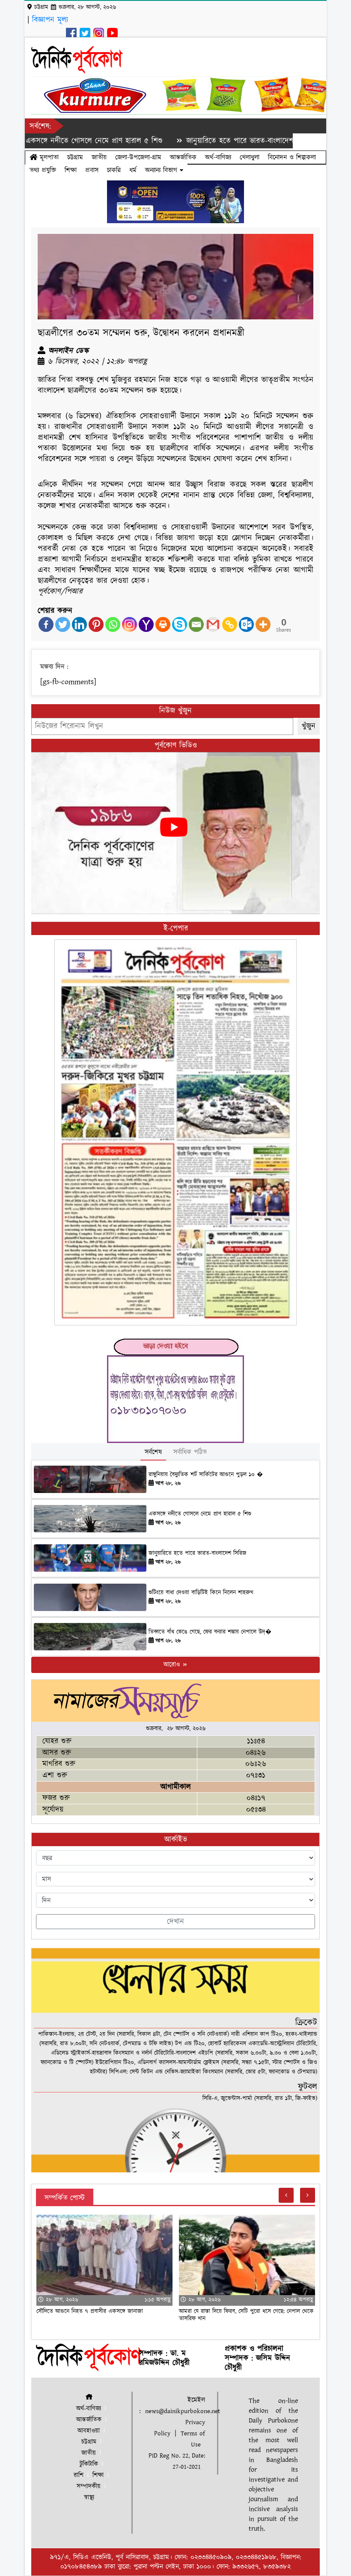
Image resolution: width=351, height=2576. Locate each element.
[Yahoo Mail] (146, 624)
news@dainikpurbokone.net (183, 2411)
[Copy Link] (230, 624)
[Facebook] (46, 624)
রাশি (79, 2475)
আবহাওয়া (89, 2431)
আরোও (173, 1665)
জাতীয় (99, 157)
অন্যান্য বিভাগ (162, 170)
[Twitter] (63, 624)
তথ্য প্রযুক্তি (43, 170)
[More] (263, 624)
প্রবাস (92, 170)
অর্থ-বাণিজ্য (218, 157)
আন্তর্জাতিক (183, 157)
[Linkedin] (79, 624)
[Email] (196, 624)
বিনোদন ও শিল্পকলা (292, 157)
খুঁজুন (309, 726)
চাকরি (114, 170)
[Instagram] (129, 624)
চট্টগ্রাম (75, 157)
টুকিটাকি (89, 2464)
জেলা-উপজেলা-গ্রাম (138, 157)
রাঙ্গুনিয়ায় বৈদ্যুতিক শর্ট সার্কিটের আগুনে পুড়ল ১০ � (206, 1475)
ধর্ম (133, 170)
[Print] (163, 624)
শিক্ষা (71, 170)
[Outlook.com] (246, 624)
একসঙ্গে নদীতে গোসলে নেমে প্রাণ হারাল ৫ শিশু (200, 1514)
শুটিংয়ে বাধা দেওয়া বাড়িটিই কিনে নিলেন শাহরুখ (201, 1593)
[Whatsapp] (113, 624)
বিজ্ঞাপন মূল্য (50, 20)
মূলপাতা (48, 157)
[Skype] (180, 624)
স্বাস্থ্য (89, 2498)
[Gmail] (213, 624)
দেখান (175, 1922)
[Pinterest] (96, 624)
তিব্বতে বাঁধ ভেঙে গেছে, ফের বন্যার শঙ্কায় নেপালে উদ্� (210, 1632)
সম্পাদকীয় (89, 2486)
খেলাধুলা (250, 157)
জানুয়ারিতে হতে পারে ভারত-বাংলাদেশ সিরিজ (194, 141)
